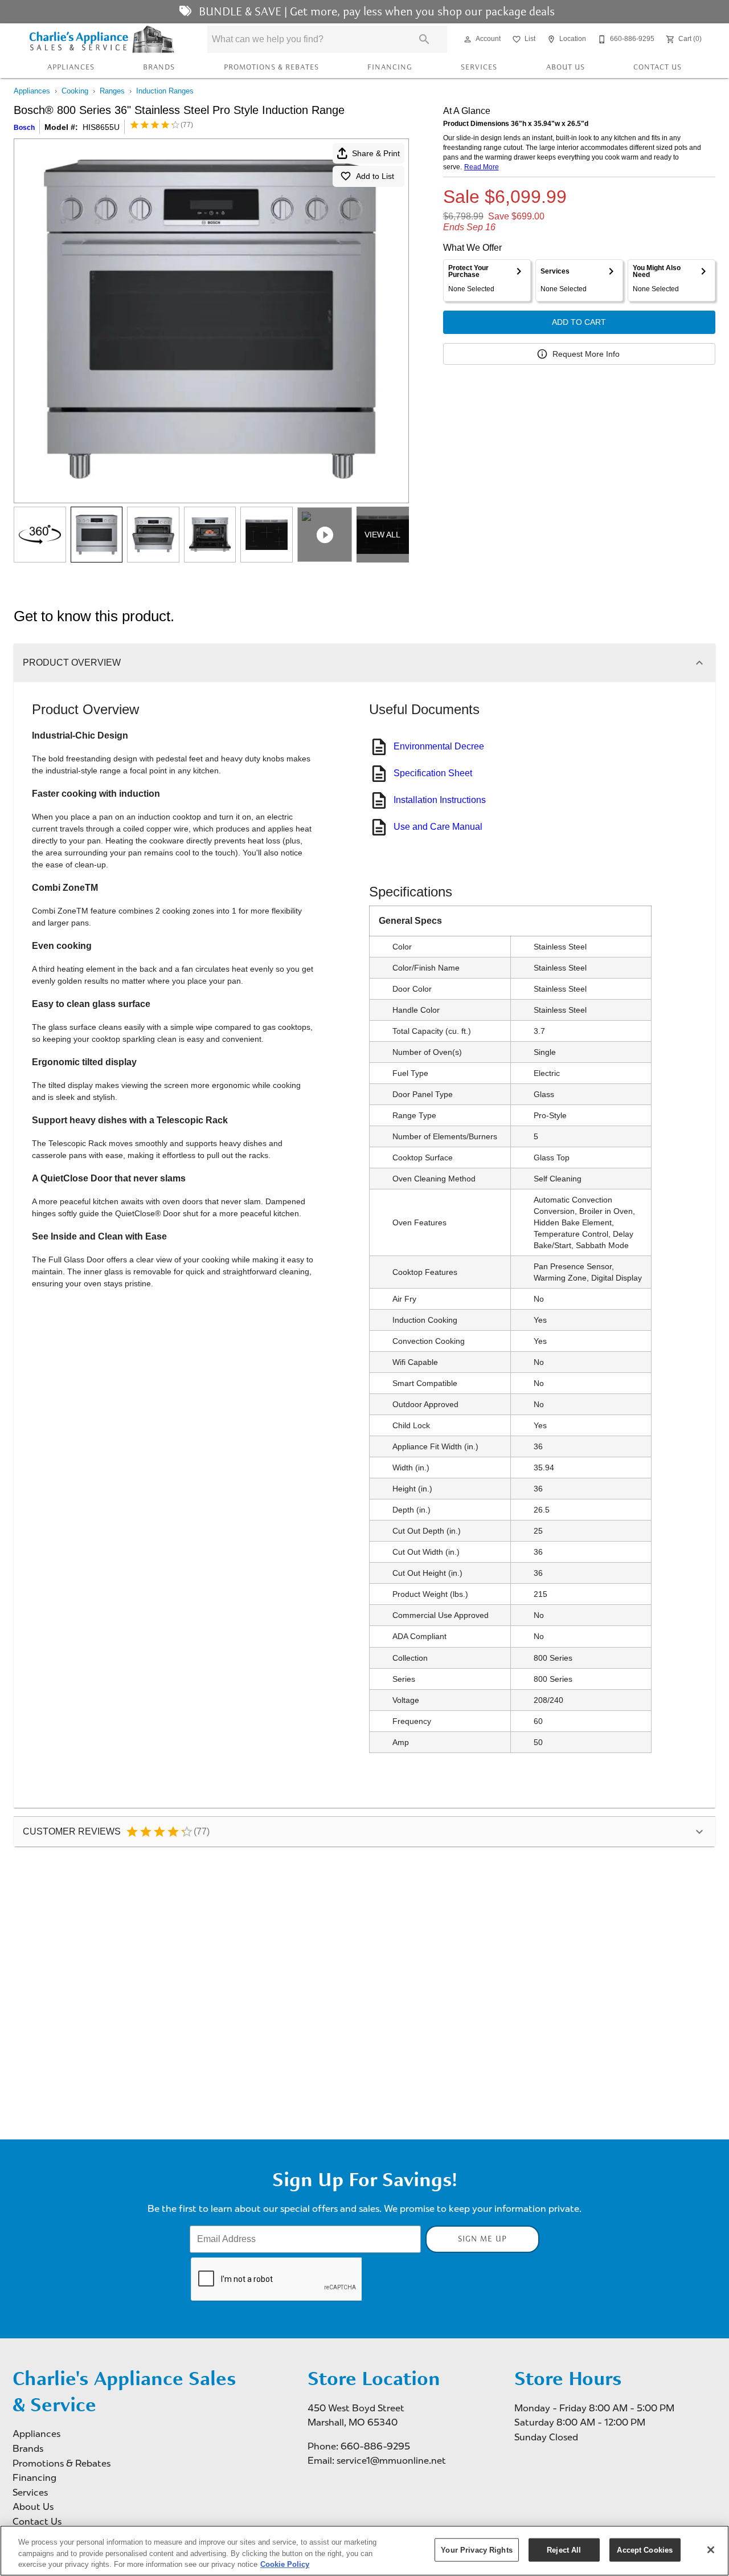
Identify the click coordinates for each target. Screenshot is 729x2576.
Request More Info (586, 354)
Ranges (112, 91)
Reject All (564, 2549)
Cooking (75, 91)
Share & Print (376, 153)
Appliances (71, 67)
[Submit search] (424, 39)
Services (479, 67)
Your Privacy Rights (476, 2549)
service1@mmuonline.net (391, 2461)
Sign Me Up (482, 2239)
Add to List (375, 176)
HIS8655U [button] (101, 127)
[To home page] (101, 39)
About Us (566, 67)
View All (382, 535)
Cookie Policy (285, 2564)
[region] (364, 2551)
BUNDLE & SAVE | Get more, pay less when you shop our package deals (375, 11)
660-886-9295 (375, 2446)
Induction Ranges (165, 91)
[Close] (711, 2550)
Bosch (24, 128)
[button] (468, 39)
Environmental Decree (439, 746)
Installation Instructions (440, 800)
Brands (159, 67)
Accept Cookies (645, 2549)
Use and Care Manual (438, 827)
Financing (390, 67)
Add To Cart (579, 322)
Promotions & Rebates (271, 67)
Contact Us (658, 67)
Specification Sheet (433, 773)
